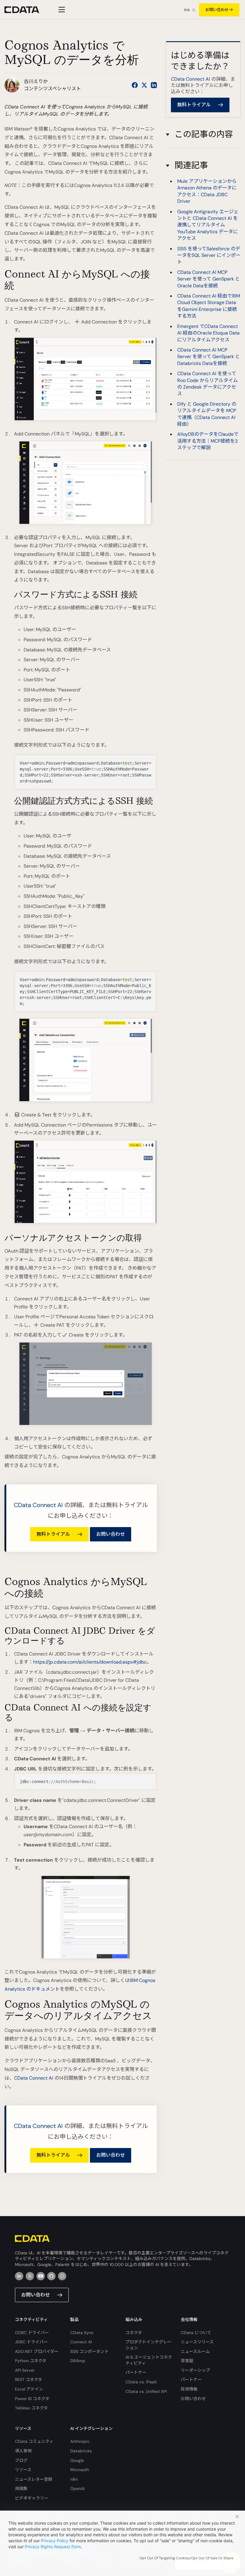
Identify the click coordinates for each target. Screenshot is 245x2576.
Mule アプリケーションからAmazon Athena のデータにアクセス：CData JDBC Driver (207, 191)
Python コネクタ (31, 2361)
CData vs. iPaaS (141, 2382)
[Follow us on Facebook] (135, 85)
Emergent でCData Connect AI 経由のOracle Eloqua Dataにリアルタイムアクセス (208, 333)
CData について (196, 2333)
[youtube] (41, 2276)
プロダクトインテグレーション (148, 2345)
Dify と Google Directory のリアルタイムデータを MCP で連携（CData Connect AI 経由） (207, 414)
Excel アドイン (29, 2389)
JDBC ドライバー (31, 2342)
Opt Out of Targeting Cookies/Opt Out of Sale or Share (186, 2558)
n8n (74, 2479)
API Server (25, 2370)
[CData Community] (62, 2276)
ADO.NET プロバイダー (37, 2351)
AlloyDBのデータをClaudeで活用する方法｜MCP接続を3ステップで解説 (208, 441)
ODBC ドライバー (32, 2333)
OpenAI (77, 2488)
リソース (23, 2470)
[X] (30, 2276)
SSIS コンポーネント (89, 2351)
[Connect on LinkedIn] (154, 85)
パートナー (136, 2372)
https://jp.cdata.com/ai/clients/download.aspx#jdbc (90, 1662)
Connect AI (81, 2342)
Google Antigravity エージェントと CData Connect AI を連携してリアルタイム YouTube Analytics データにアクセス (208, 225)
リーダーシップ (195, 2370)
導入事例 (23, 2451)
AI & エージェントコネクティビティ (149, 2360)
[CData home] (26, 10)
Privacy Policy (55, 2541)
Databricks (81, 2451)
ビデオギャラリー (32, 2498)
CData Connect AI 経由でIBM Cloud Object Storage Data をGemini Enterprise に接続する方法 (209, 306)
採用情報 (189, 2389)
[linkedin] (19, 2276)
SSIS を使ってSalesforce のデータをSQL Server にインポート (209, 255)
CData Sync (82, 2333)
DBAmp (78, 2361)
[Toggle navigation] (61, 10)
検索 (187, 10)
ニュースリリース (197, 2342)
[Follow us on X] (144, 85)
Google (77, 2460)
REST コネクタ (29, 2379)
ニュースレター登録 (34, 2479)
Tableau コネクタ (31, 2408)
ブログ (21, 2460)
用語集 (21, 2488)
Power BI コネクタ (32, 2399)
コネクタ (134, 2333)
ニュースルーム (195, 2351)
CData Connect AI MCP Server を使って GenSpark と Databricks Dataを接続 (209, 357)
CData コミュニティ (34, 2441)
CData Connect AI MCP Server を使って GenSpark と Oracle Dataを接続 (209, 279)
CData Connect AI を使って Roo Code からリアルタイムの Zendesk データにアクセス (208, 383)
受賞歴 (187, 2361)
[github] (51, 2276)
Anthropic (80, 2441)
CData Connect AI (38, 1505)
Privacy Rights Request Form (53, 2547)
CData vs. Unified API (146, 2391)
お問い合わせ (217, 10)
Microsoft (80, 2470)
